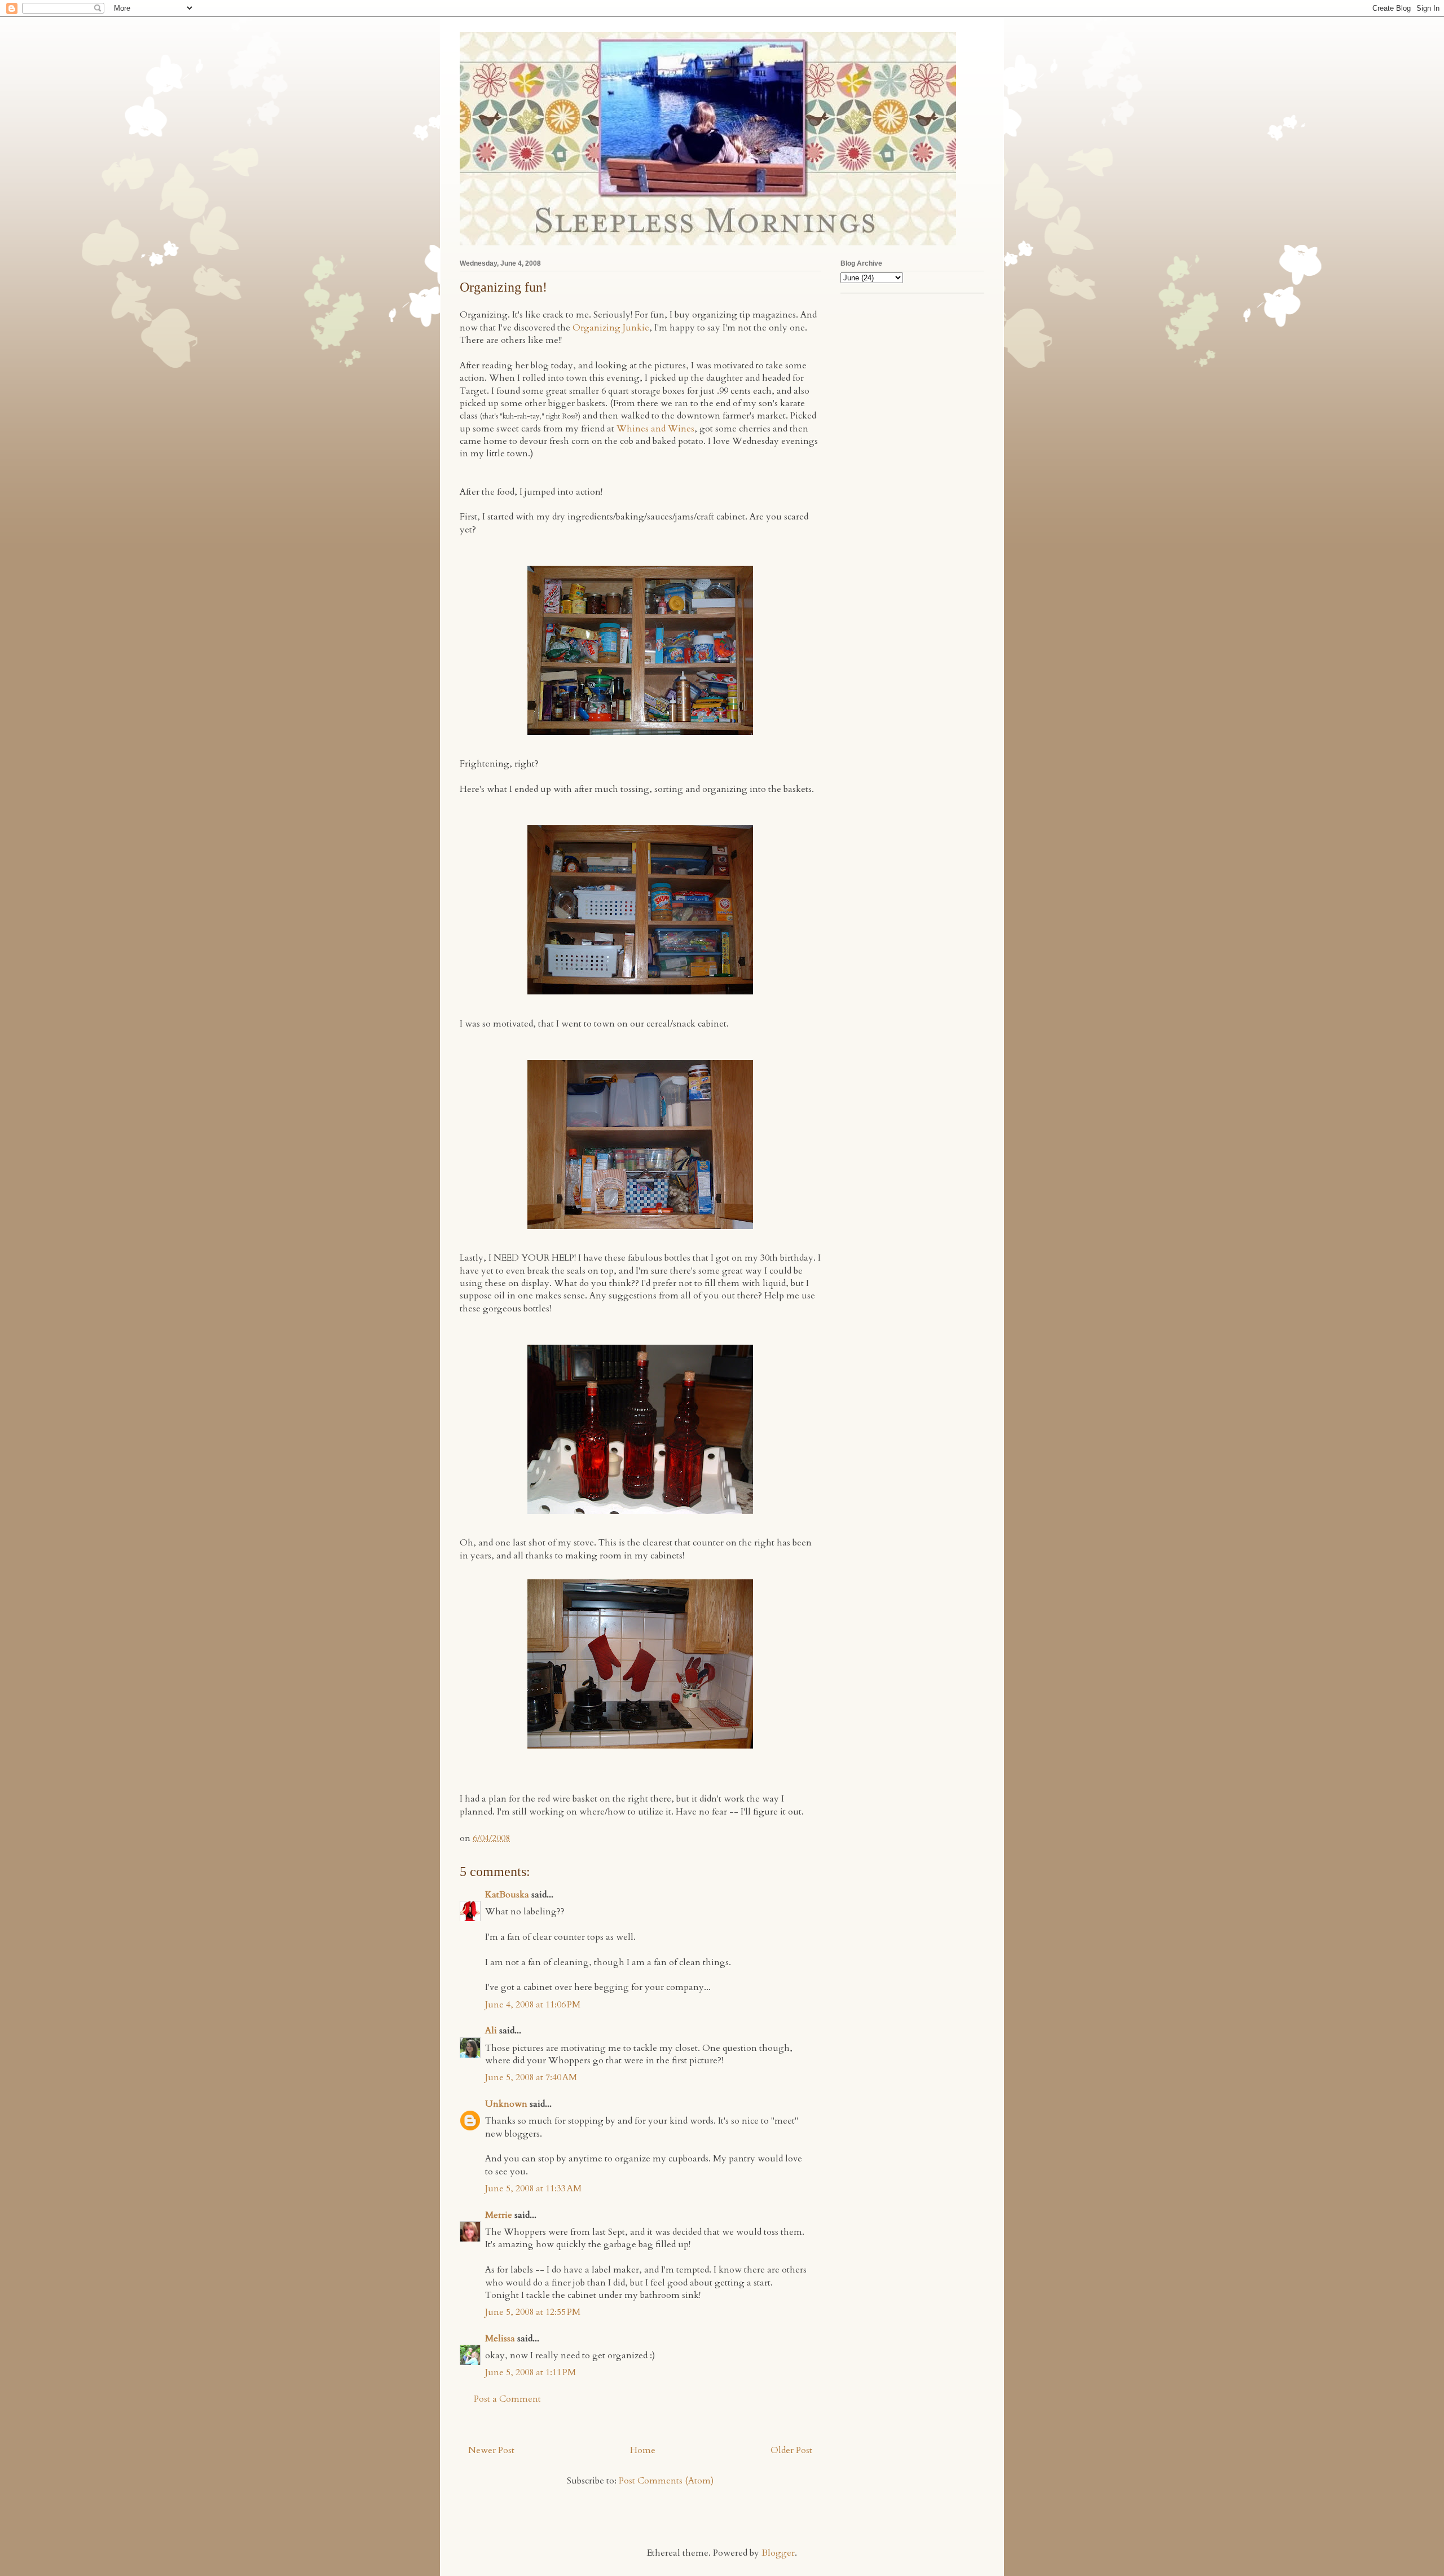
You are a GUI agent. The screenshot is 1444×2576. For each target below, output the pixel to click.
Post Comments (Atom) (666, 2481)
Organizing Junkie (611, 328)
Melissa (500, 2339)
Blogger (778, 2553)
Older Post (791, 2450)
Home (643, 2450)
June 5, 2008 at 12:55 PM (533, 2312)
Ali (491, 2031)
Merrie (499, 2215)
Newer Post (491, 2450)
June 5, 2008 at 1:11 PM (531, 2372)
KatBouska (507, 1895)
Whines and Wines (655, 429)
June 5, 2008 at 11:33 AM (533, 2189)
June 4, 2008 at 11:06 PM (533, 2005)
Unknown (506, 2104)
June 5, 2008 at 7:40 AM (531, 2077)
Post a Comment (507, 2399)
